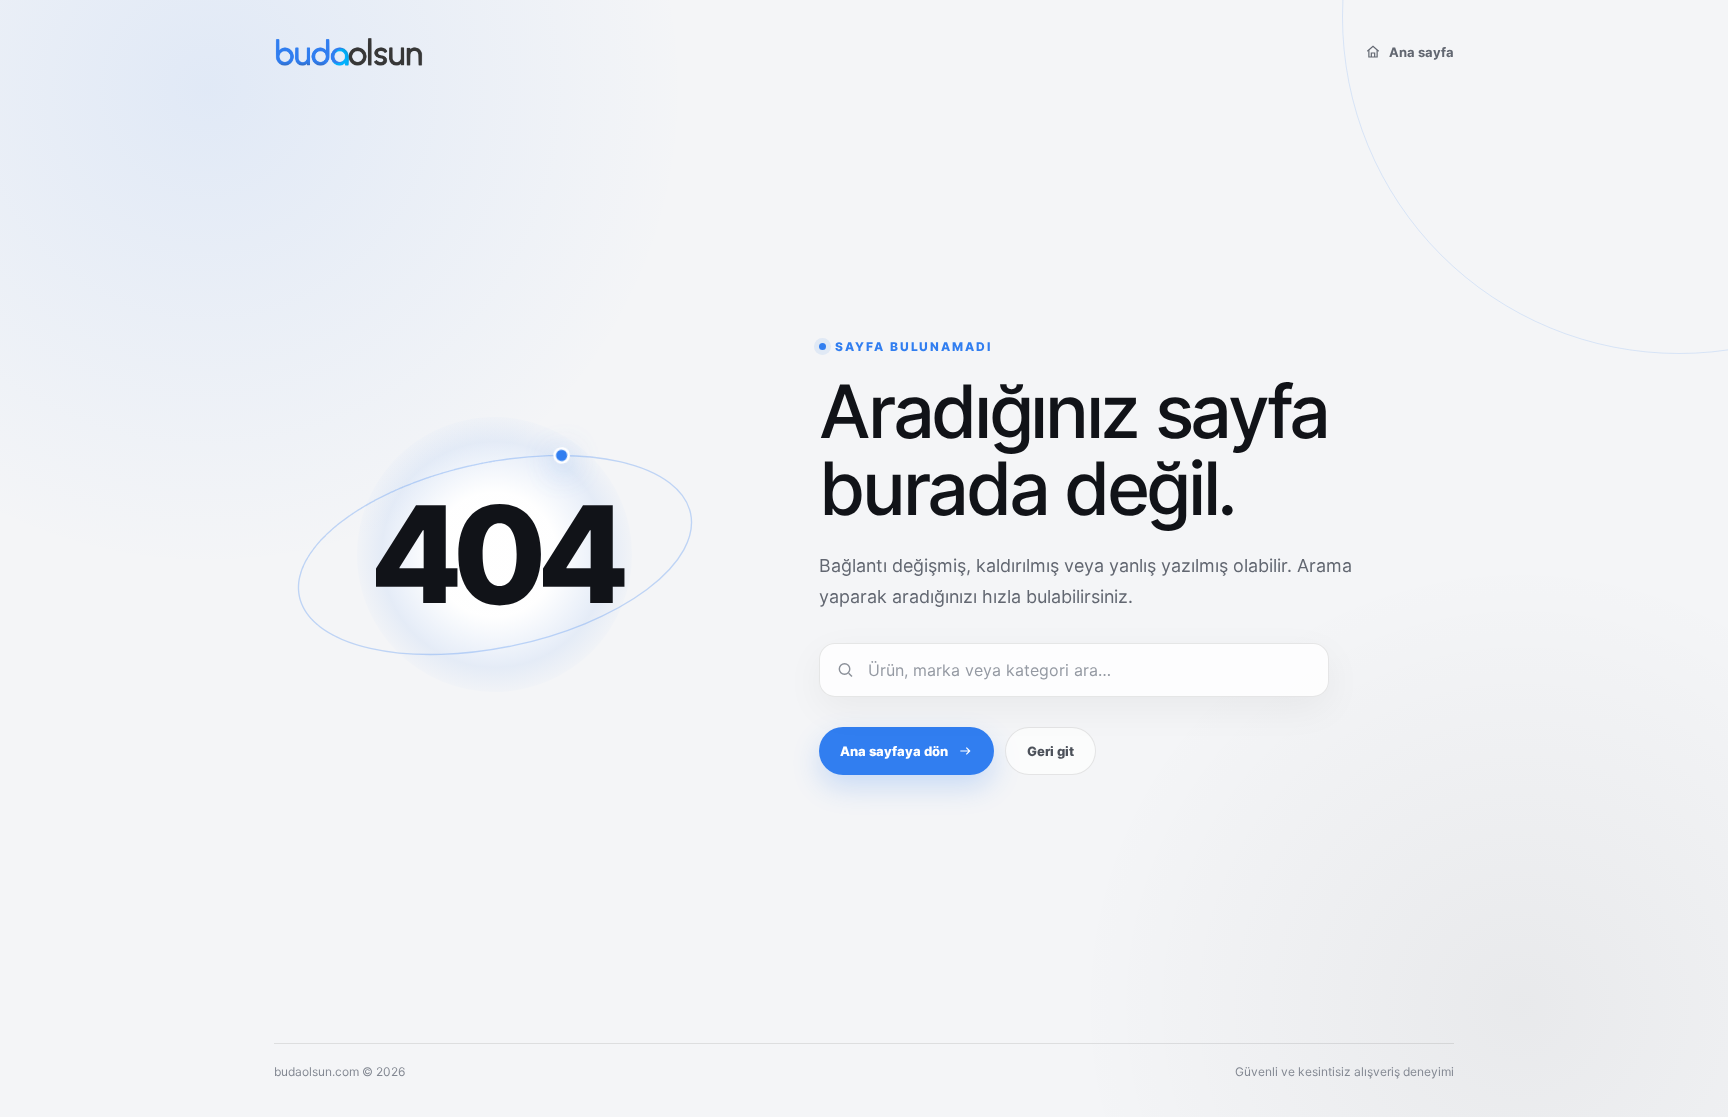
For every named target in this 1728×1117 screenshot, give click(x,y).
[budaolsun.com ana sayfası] (349, 52)
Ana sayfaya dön (894, 751)
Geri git (1050, 751)
